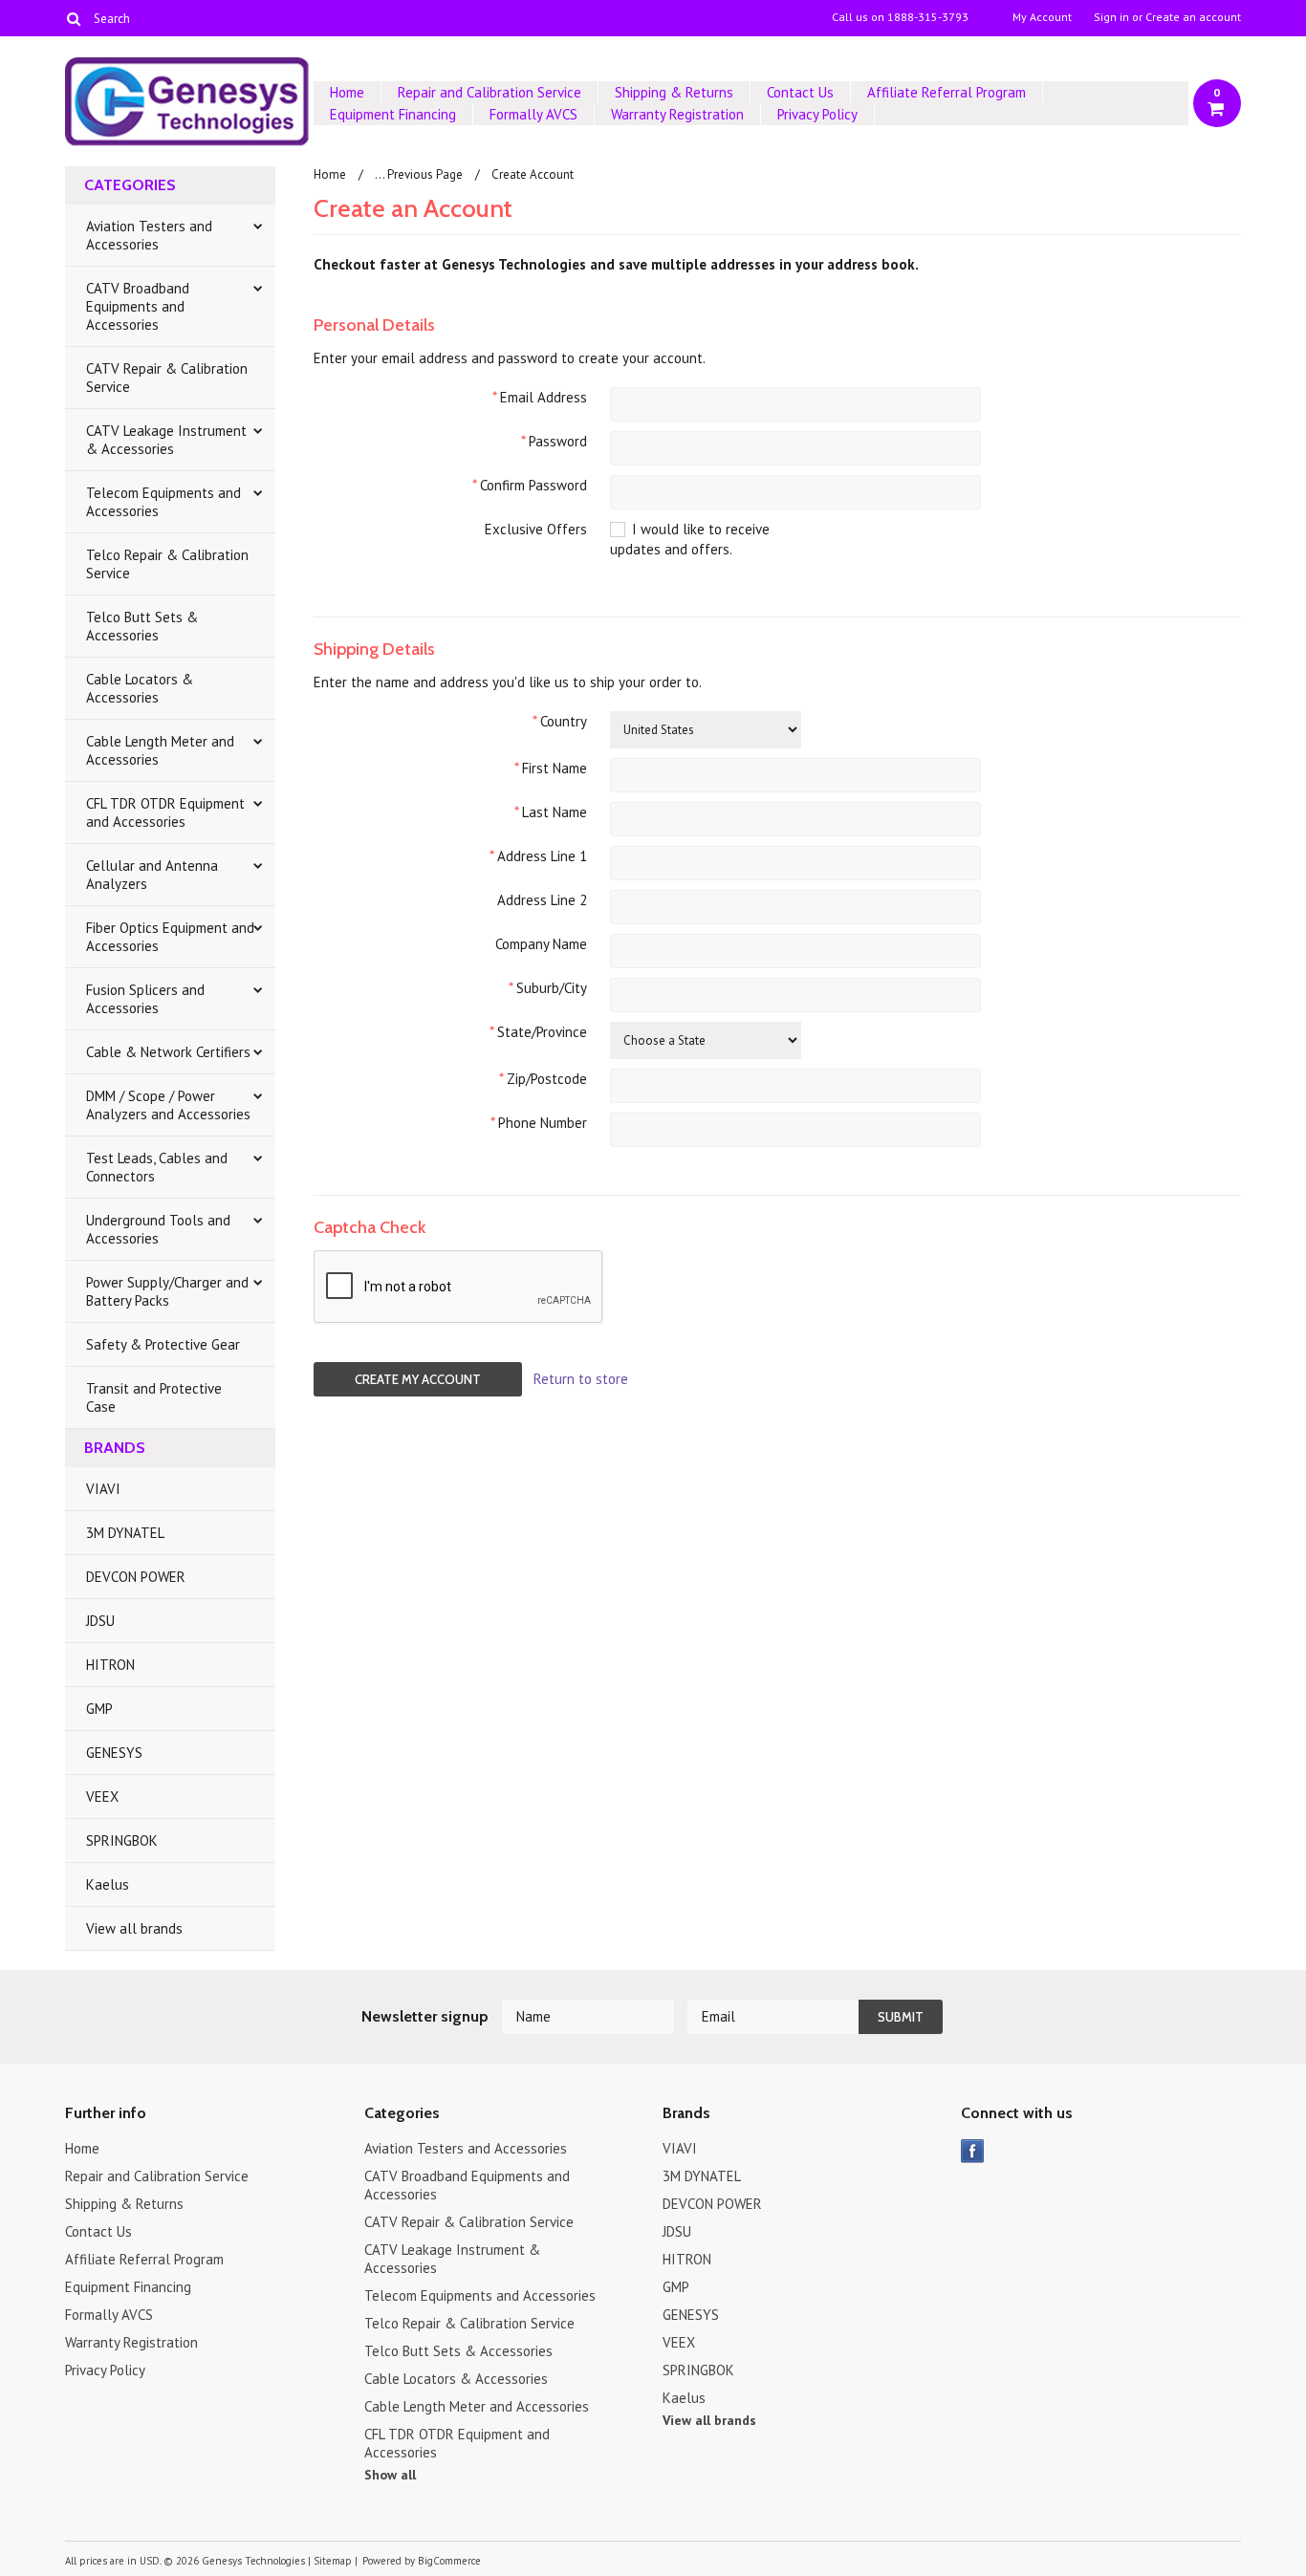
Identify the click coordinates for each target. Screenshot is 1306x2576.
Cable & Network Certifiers (168, 1052)
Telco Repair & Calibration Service (167, 564)
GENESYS (114, 1753)
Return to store (581, 1379)
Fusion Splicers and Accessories (145, 999)
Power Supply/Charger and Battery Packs (167, 1291)
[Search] (73, 18)
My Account (1042, 17)
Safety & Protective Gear (163, 1344)
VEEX (102, 1797)
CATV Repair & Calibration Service (167, 378)
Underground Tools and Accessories (158, 1229)
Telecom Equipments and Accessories (163, 502)
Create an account (1193, 17)
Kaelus (108, 1884)
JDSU (100, 1621)
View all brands (134, 1928)
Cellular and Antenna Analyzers (152, 875)
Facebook (973, 2151)
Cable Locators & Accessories (140, 688)
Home (347, 92)
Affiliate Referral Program (947, 92)
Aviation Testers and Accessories (149, 235)
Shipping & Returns (674, 92)
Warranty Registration (677, 114)
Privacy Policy (817, 114)
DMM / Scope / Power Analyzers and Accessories (168, 1105)
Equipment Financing (393, 114)
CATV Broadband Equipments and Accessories (138, 306)
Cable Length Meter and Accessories (160, 750)
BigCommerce (449, 2561)
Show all (390, 2475)
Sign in (1111, 17)
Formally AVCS (533, 114)
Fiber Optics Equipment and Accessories (170, 937)
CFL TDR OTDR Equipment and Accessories (165, 812)
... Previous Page (419, 174)
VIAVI (103, 1489)
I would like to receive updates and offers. (690, 539)
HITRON (110, 1665)
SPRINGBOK (122, 1840)
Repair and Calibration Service (490, 92)
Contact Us (800, 92)
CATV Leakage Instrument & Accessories (166, 440)
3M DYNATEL (125, 1533)
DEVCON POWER (136, 1577)
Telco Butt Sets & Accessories (142, 626)
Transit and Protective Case (154, 1397)
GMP (99, 1709)
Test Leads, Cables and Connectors (157, 1167)
